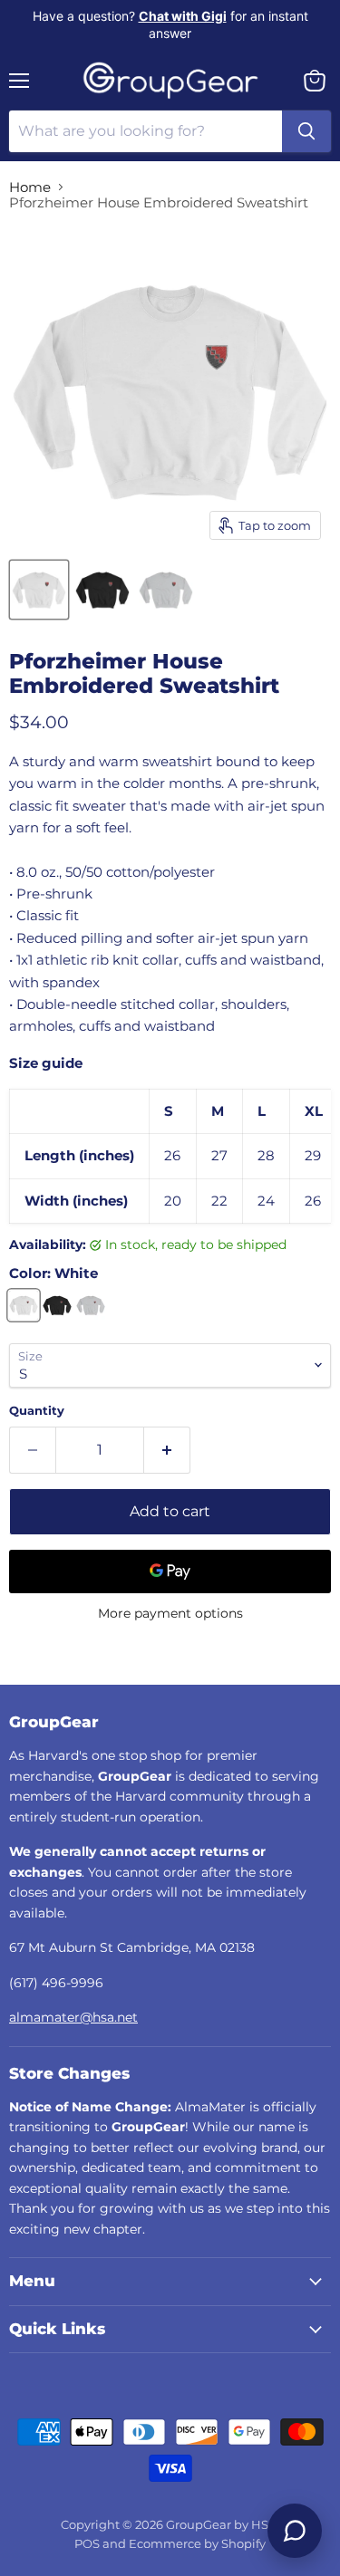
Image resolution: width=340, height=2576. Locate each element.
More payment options (170, 1613)
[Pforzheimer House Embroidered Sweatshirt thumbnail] (39, 590)
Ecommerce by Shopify (197, 2543)
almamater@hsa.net (73, 2017)
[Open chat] (295, 2531)
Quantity (37, 1411)
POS (87, 2543)
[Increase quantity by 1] (167, 1450)
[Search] (306, 131)
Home (30, 187)
